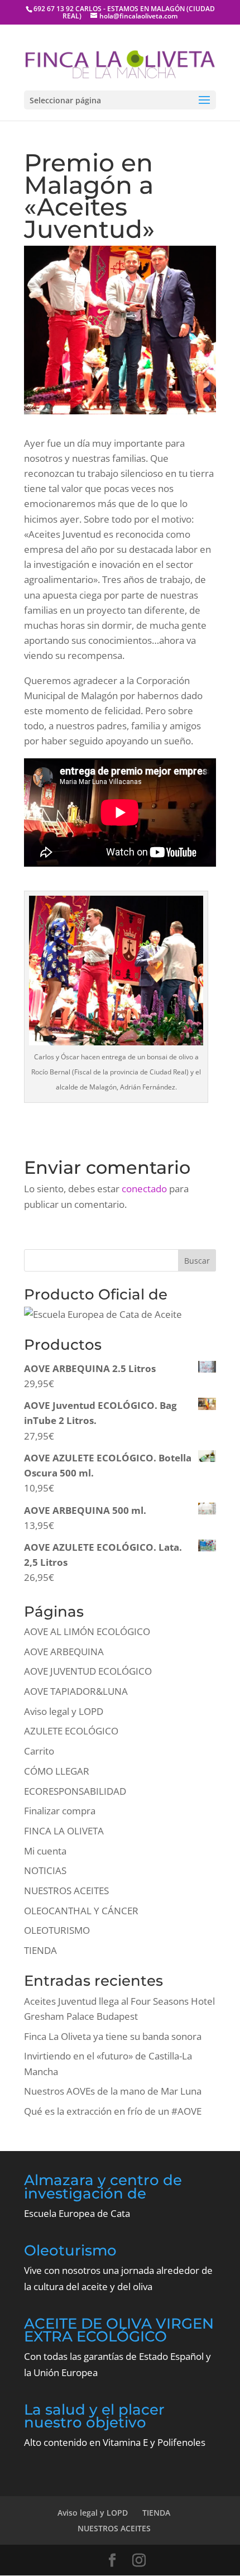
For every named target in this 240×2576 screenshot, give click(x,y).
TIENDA (40, 1950)
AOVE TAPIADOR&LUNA (76, 1691)
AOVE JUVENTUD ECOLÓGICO (88, 1671)
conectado (144, 1189)
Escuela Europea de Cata (77, 2213)
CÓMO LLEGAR (57, 1771)
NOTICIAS (45, 1870)
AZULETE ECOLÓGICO (71, 1731)
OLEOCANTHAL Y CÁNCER (81, 1911)
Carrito (39, 1751)
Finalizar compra (60, 1811)
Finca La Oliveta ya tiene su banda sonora (113, 2036)
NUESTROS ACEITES (66, 1891)
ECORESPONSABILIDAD (75, 1791)
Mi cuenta (45, 1851)
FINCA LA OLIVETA (64, 1831)
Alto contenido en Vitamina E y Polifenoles (115, 2442)
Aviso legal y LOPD (64, 1711)
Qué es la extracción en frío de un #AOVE (113, 2111)
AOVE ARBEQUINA (64, 1652)
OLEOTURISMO (57, 1930)
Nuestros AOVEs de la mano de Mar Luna (113, 2091)
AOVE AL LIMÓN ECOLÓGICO (87, 1631)
